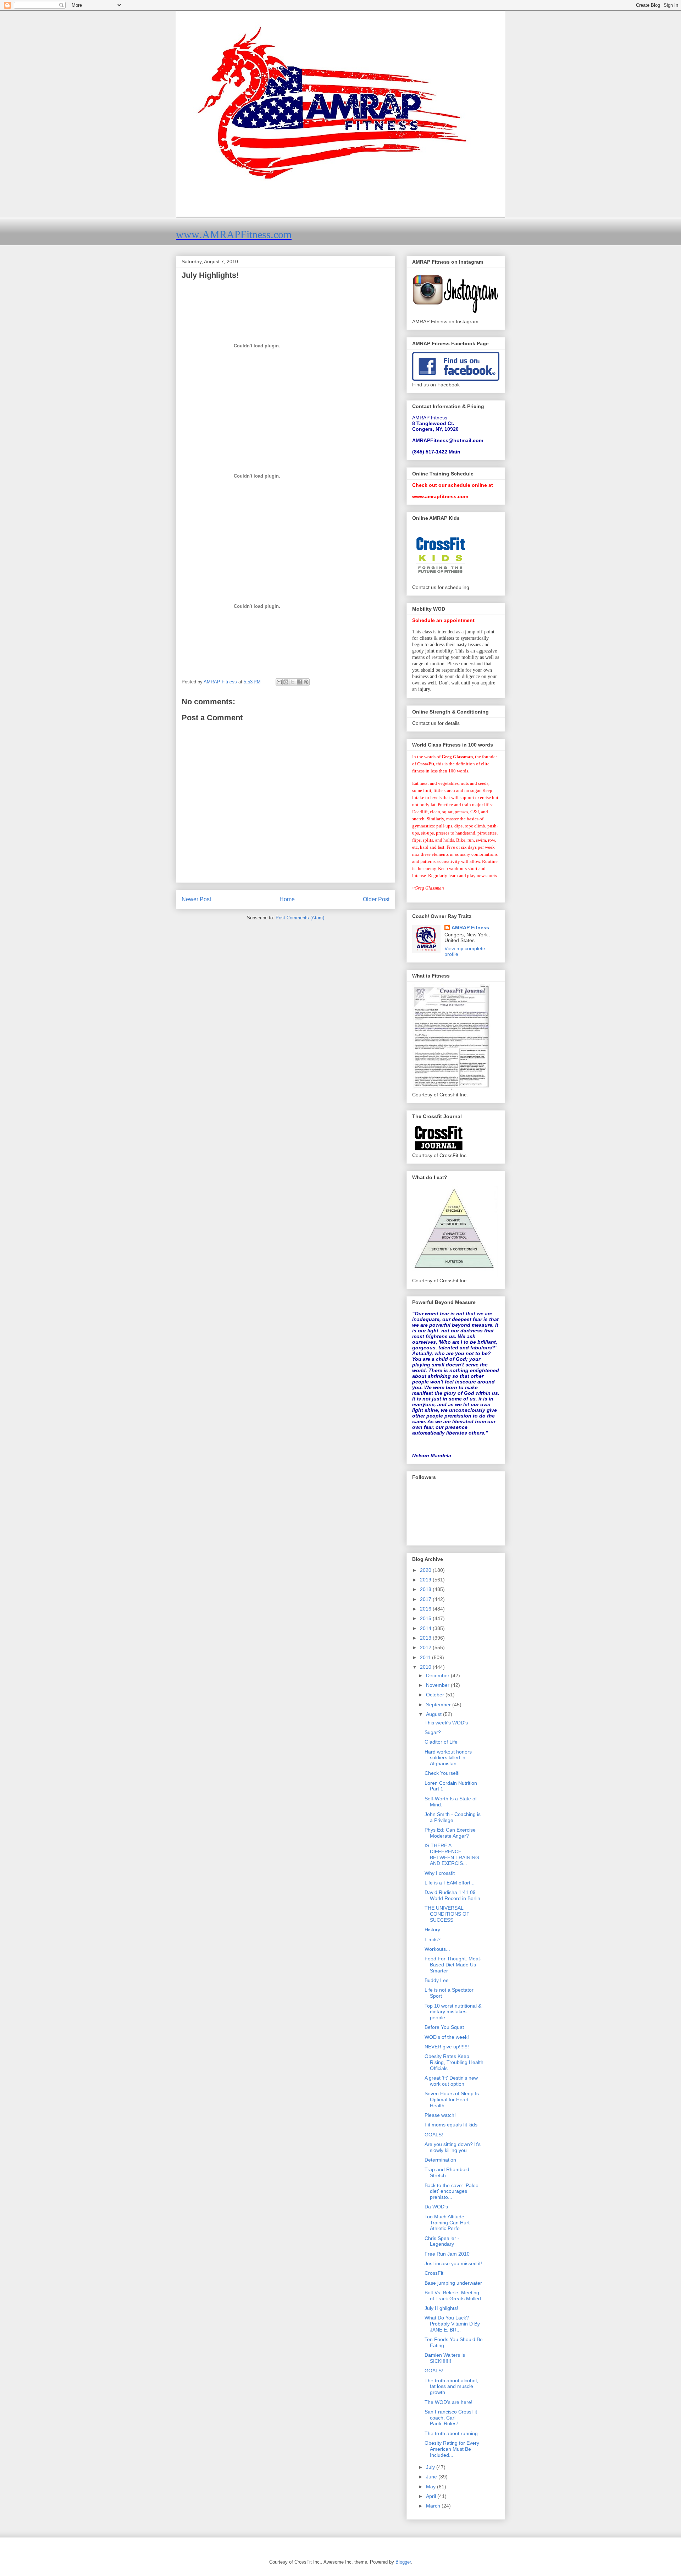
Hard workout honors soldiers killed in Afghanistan (448, 1758)
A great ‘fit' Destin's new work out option (451, 2081)
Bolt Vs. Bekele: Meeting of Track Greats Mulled (453, 2296)
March (434, 2506)
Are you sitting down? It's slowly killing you (453, 2147)
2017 (426, 1599)
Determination (440, 2160)
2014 (426, 1628)
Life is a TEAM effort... (450, 1883)
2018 (426, 1589)
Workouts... (437, 1949)
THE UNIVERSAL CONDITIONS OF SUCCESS (447, 1914)
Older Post (376, 899)
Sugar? (433, 1732)
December (438, 1675)
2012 (426, 1647)
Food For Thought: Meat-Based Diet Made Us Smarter (453, 1965)
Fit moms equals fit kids (451, 2125)
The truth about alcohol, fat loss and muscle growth (451, 2387)
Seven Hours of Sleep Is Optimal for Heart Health (452, 2099)
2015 (426, 1618)
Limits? (433, 1939)
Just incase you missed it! (453, 2263)
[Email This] (279, 682)
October (436, 1695)
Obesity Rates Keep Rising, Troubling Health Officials (454, 2062)
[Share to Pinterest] (306, 682)
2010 (426, 1667)
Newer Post (196, 899)
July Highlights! (441, 2308)
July (431, 2467)
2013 (426, 1638)
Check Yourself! (442, 1773)
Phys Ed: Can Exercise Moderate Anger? (450, 1833)
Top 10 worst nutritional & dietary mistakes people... (453, 2012)
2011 (426, 1657)
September (439, 1705)
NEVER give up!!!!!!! (447, 2047)
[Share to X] (293, 682)
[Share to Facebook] (299, 682)
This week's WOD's (446, 1723)
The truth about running (451, 2433)
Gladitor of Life (441, 1742)
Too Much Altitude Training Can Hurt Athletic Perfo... (447, 2223)
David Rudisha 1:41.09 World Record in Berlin (452, 1895)
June (432, 2477)
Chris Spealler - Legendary (442, 2241)
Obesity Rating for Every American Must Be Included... (452, 2449)
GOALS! (434, 2135)
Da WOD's (436, 2207)
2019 (426, 1580)
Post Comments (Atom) (300, 918)
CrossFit (434, 2273)
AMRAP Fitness (470, 928)
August (434, 1714)
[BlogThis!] (286, 682)
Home (287, 899)
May (431, 2487)
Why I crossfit (440, 1873)
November (438, 1685)
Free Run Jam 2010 (447, 2254)
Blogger (403, 2562)
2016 (426, 1609)
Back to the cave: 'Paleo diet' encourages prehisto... (452, 2191)
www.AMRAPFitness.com (234, 234)
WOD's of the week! (447, 2037)
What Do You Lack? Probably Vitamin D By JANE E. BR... (452, 2324)
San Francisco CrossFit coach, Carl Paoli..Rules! (451, 2418)
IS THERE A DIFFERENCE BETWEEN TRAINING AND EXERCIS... (452, 1854)
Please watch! (440, 2115)
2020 (426, 1570)
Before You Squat (444, 2027)
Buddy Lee (437, 1980)
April (432, 2496)
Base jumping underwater (453, 2283)
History (432, 1930)
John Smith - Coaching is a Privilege (453, 1817)
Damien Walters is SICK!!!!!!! (445, 2358)
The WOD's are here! (449, 2402)
